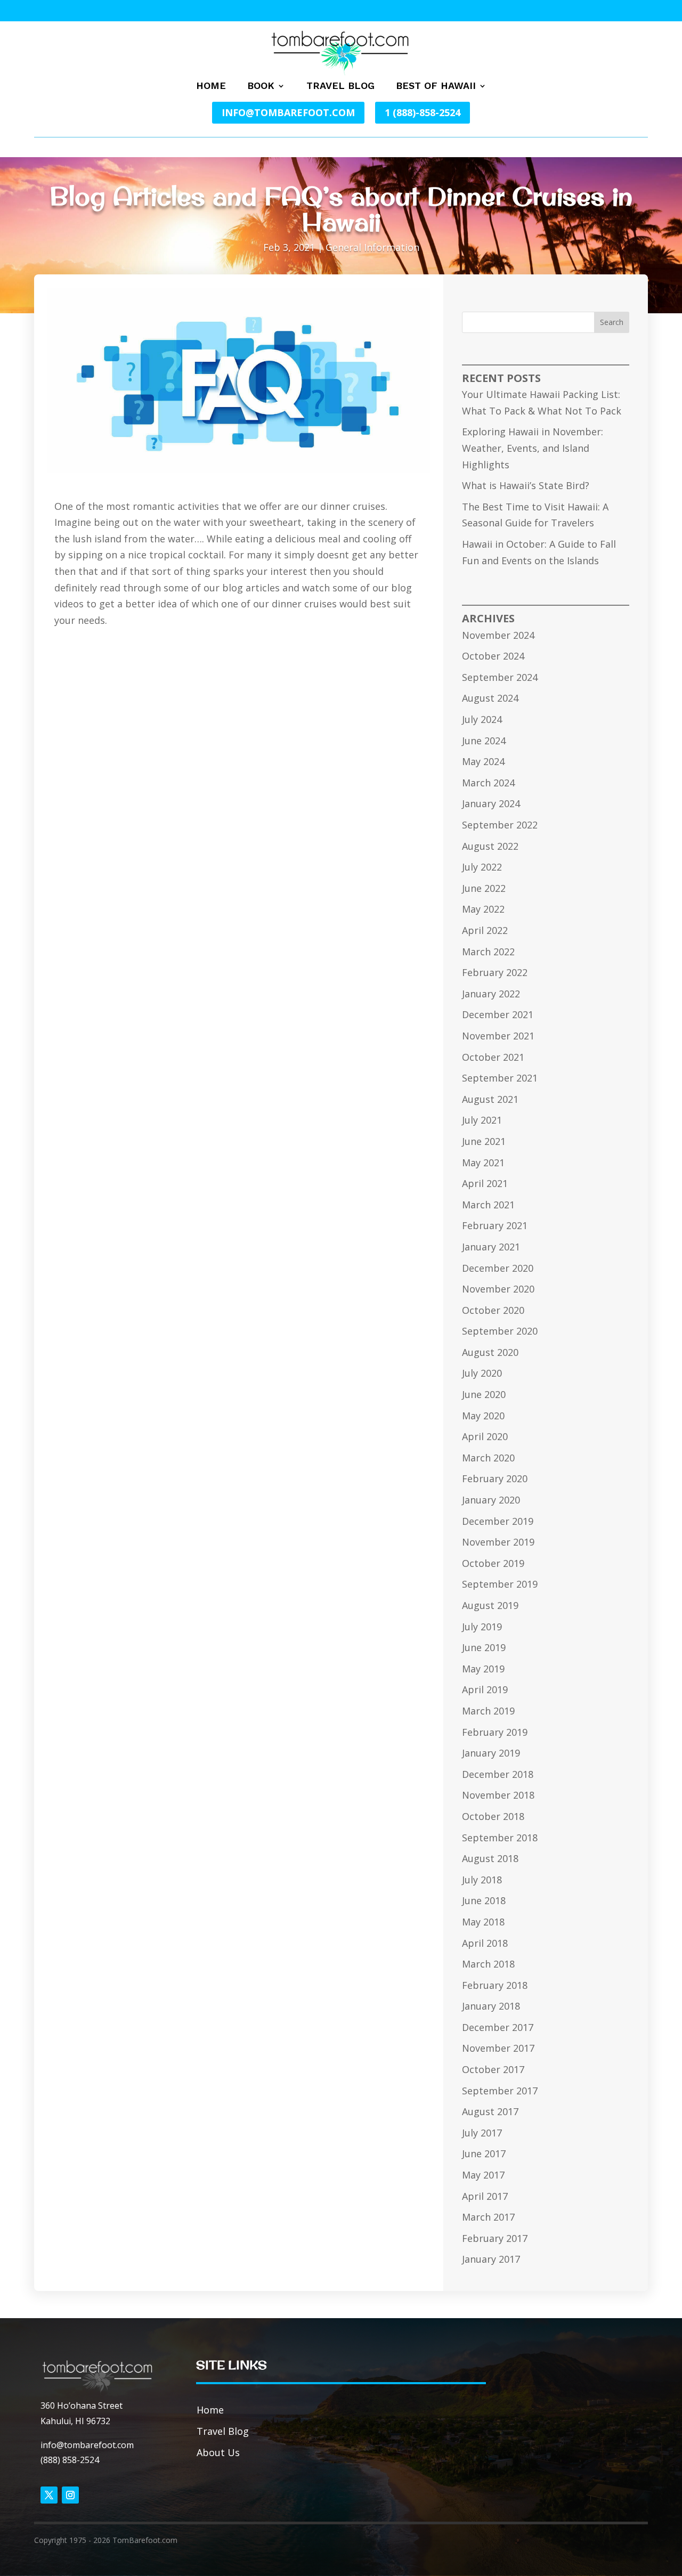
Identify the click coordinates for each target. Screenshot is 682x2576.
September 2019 (500, 1584)
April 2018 (485, 1943)
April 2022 (485, 930)
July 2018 (482, 1880)
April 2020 (485, 1436)
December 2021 (498, 1014)
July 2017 (482, 2133)
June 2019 (484, 1647)
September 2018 (500, 1838)
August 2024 (490, 698)
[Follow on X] (49, 2495)
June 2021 (484, 1141)
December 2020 (498, 1268)
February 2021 (495, 1225)
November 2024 (498, 635)
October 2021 (493, 1057)
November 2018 (498, 1795)
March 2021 (488, 1205)
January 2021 (491, 1247)
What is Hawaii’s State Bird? (526, 485)
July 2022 (482, 867)
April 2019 (485, 1689)
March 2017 (488, 2217)
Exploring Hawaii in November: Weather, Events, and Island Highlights (533, 448)
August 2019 (490, 1605)
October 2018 (493, 1816)
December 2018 (498, 1774)
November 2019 (498, 1542)
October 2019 (493, 1563)
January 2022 (491, 994)
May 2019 (483, 1669)
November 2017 (498, 2048)
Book (261, 87)
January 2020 (491, 1500)
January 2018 (491, 2006)
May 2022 (483, 909)
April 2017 (485, 2196)
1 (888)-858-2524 (423, 112)
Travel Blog (340, 87)
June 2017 (484, 2154)
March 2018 (488, 1964)
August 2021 (490, 1099)
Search (612, 322)
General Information (372, 247)
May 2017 (483, 2175)
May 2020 (483, 1416)
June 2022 (484, 888)
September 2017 (500, 2091)
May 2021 (483, 1163)
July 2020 (482, 1373)
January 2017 (491, 2259)
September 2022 (500, 825)
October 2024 (493, 656)
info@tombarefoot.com (288, 112)
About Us (218, 2452)
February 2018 (495, 1985)
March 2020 (488, 1458)
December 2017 (498, 2027)
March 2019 (488, 1711)
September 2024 (500, 677)
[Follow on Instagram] (70, 2495)
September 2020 (500, 1331)
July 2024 (482, 719)
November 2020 (498, 1289)
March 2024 (488, 783)
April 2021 (485, 1183)
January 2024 (491, 803)
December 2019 (498, 1521)
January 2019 (491, 1753)
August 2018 (490, 1858)
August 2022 (490, 846)
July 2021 (482, 1120)
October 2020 (493, 1310)
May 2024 (483, 761)
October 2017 (493, 2069)
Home (211, 87)
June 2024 (484, 741)
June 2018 (484, 1900)
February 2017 (495, 2238)
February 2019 (495, 1732)
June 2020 (484, 1394)
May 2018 (483, 1922)
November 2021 (498, 1036)
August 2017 (490, 2111)
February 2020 (495, 1478)
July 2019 (482, 1627)
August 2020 (490, 1352)
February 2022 (495, 972)
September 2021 (500, 1078)
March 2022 (488, 952)
